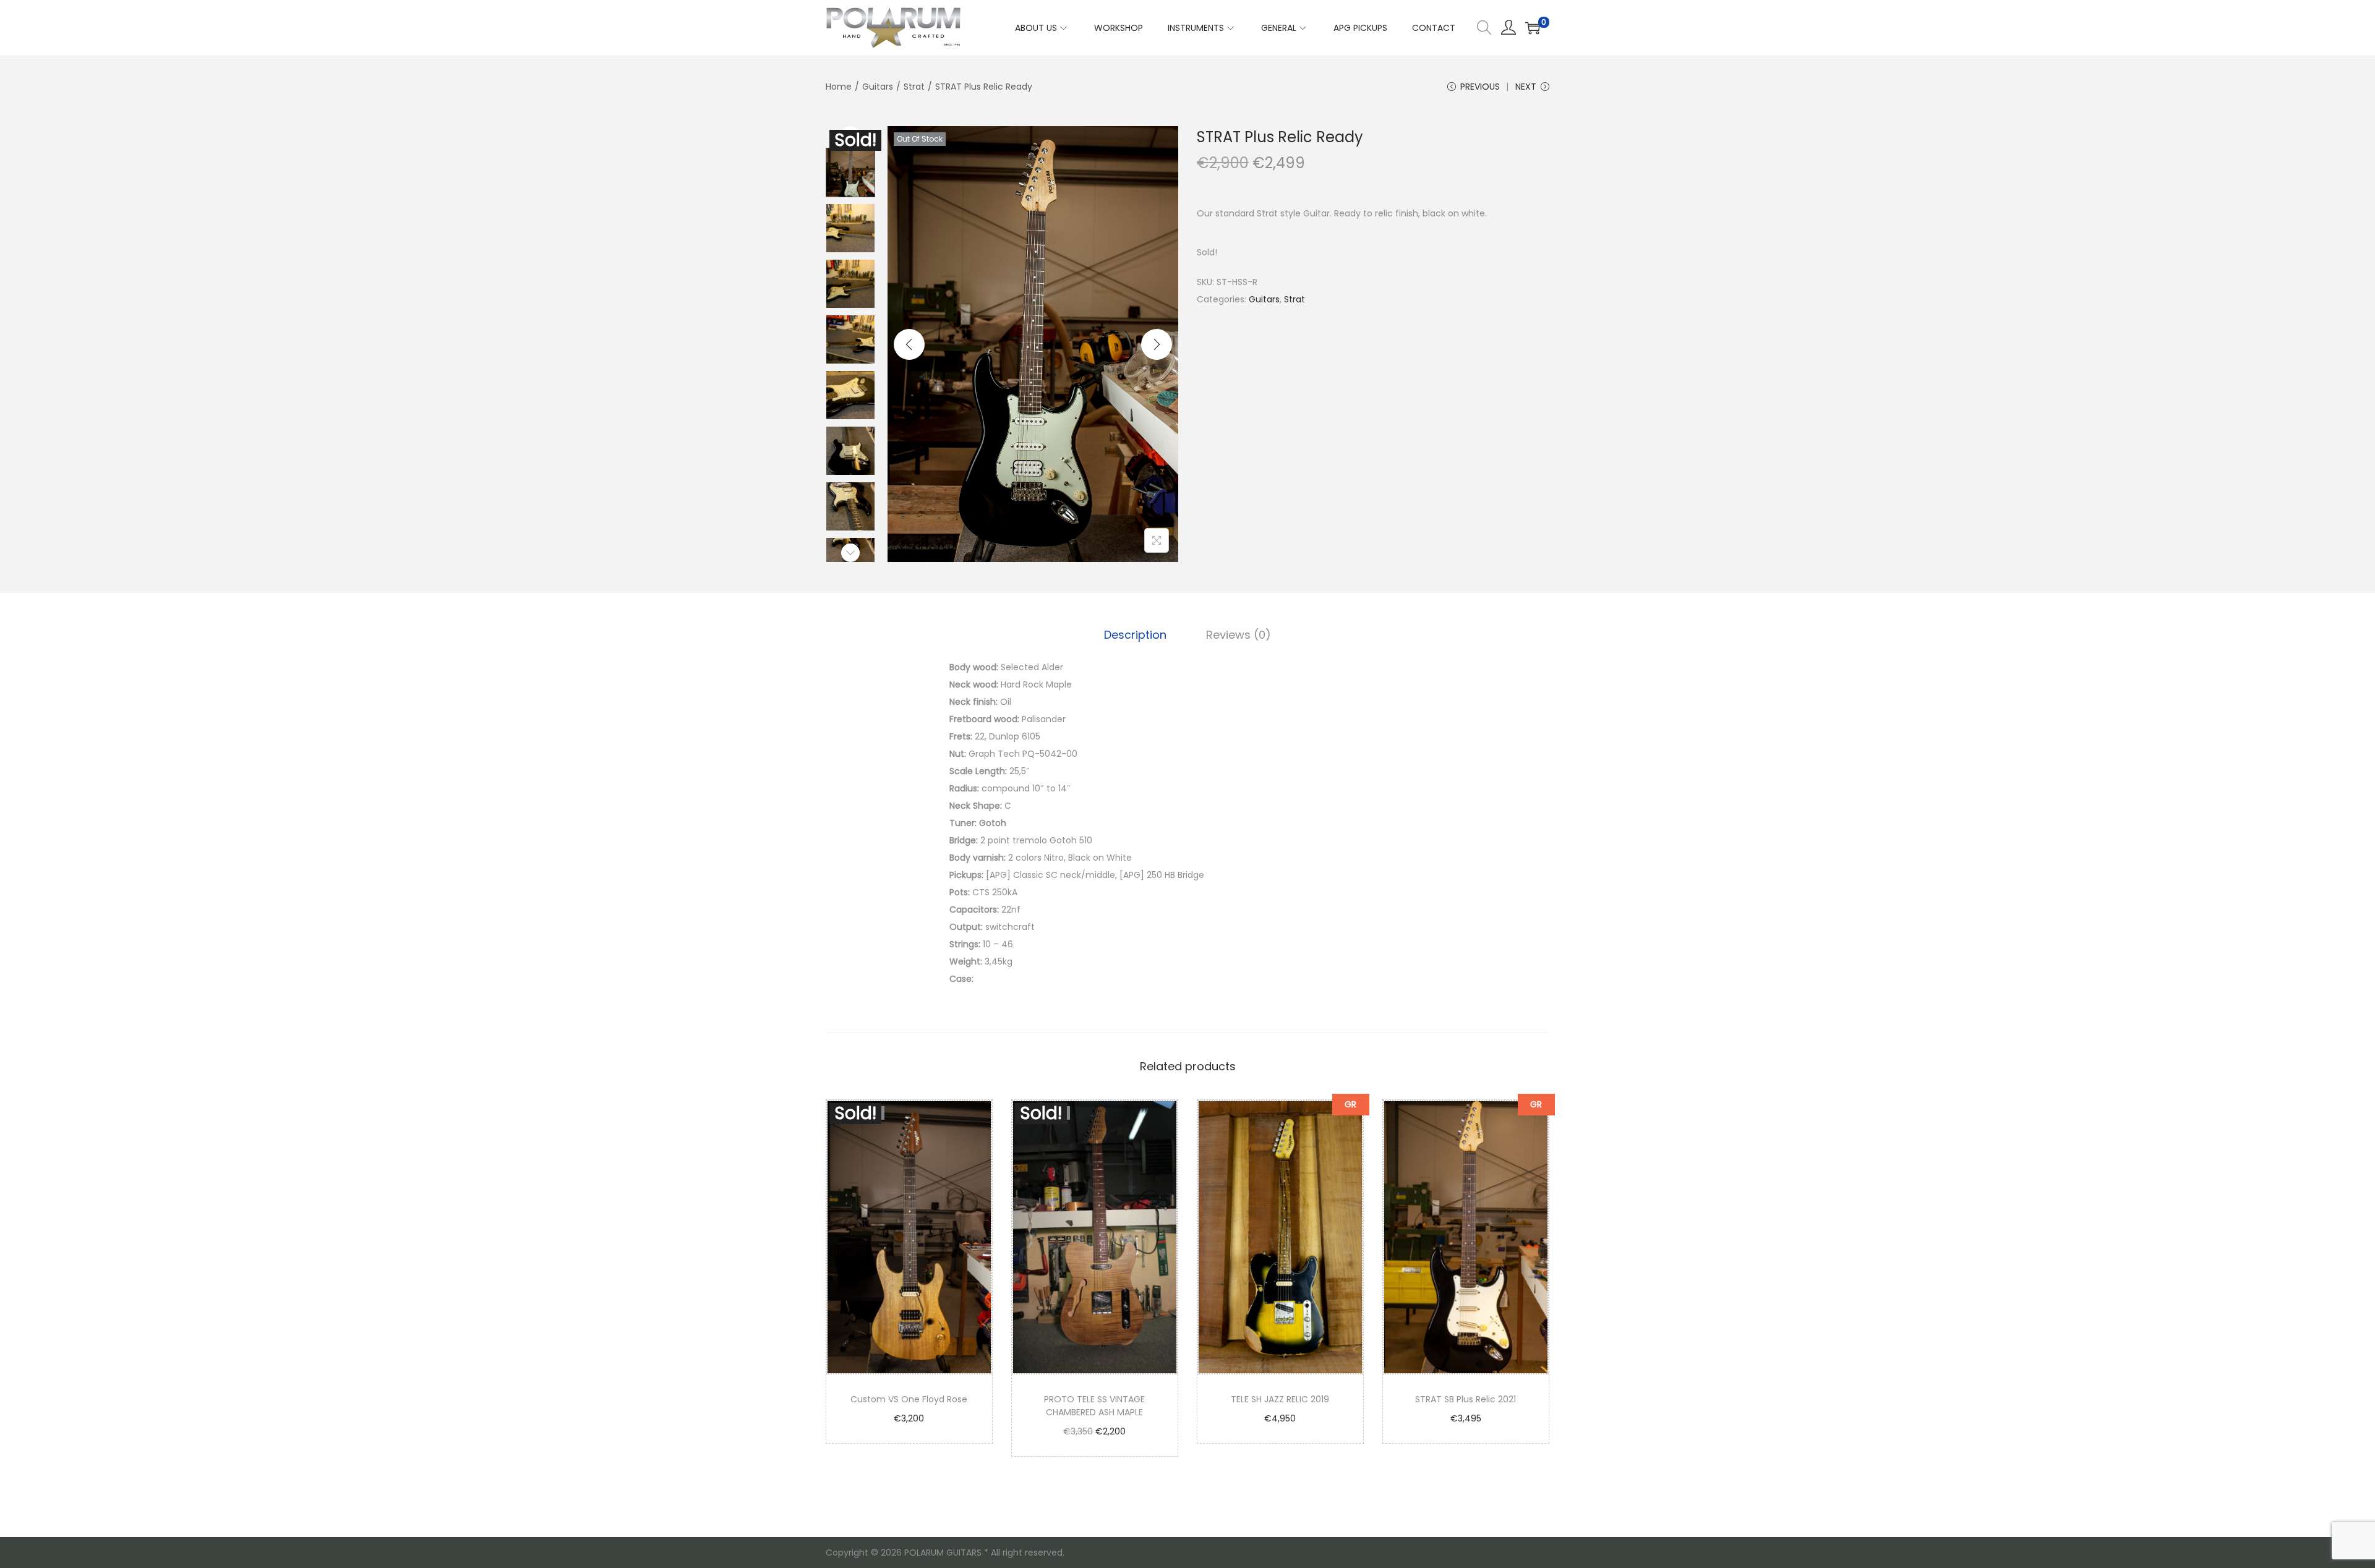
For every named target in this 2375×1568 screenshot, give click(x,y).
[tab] (1135, 635)
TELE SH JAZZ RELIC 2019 (1280, 1399)
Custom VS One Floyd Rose (909, 1399)
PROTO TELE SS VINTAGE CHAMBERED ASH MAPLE (1094, 1406)
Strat (914, 87)
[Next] (1157, 344)
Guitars (878, 87)
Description (1135, 635)
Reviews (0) (1239, 635)
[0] (1533, 28)
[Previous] (909, 344)
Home (839, 87)
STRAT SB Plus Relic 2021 (1466, 1399)
